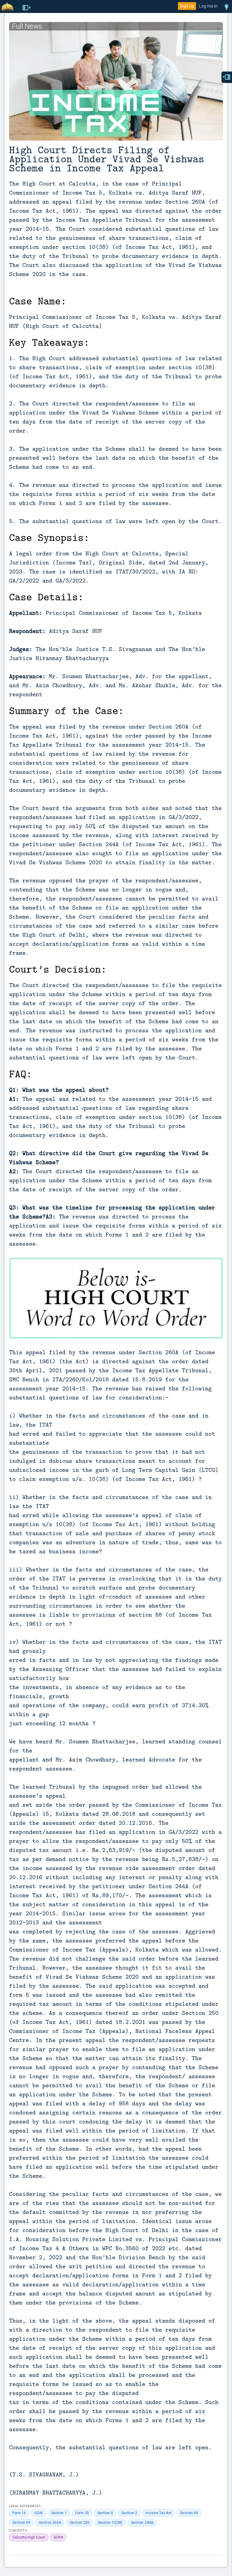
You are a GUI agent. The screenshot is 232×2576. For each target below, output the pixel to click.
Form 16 (19, 2513)
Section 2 (129, 2513)
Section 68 (189, 2513)
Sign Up (187, 6)
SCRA (58, 2537)
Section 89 (21, 2523)
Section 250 (79, 2523)
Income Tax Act (159, 2513)
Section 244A (142, 2523)
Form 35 (82, 2513)
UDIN (39, 2513)
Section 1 (59, 2513)
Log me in (208, 6)
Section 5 (105, 2513)
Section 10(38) (110, 2523)
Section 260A (50, 2523)
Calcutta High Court (29, 2537)
